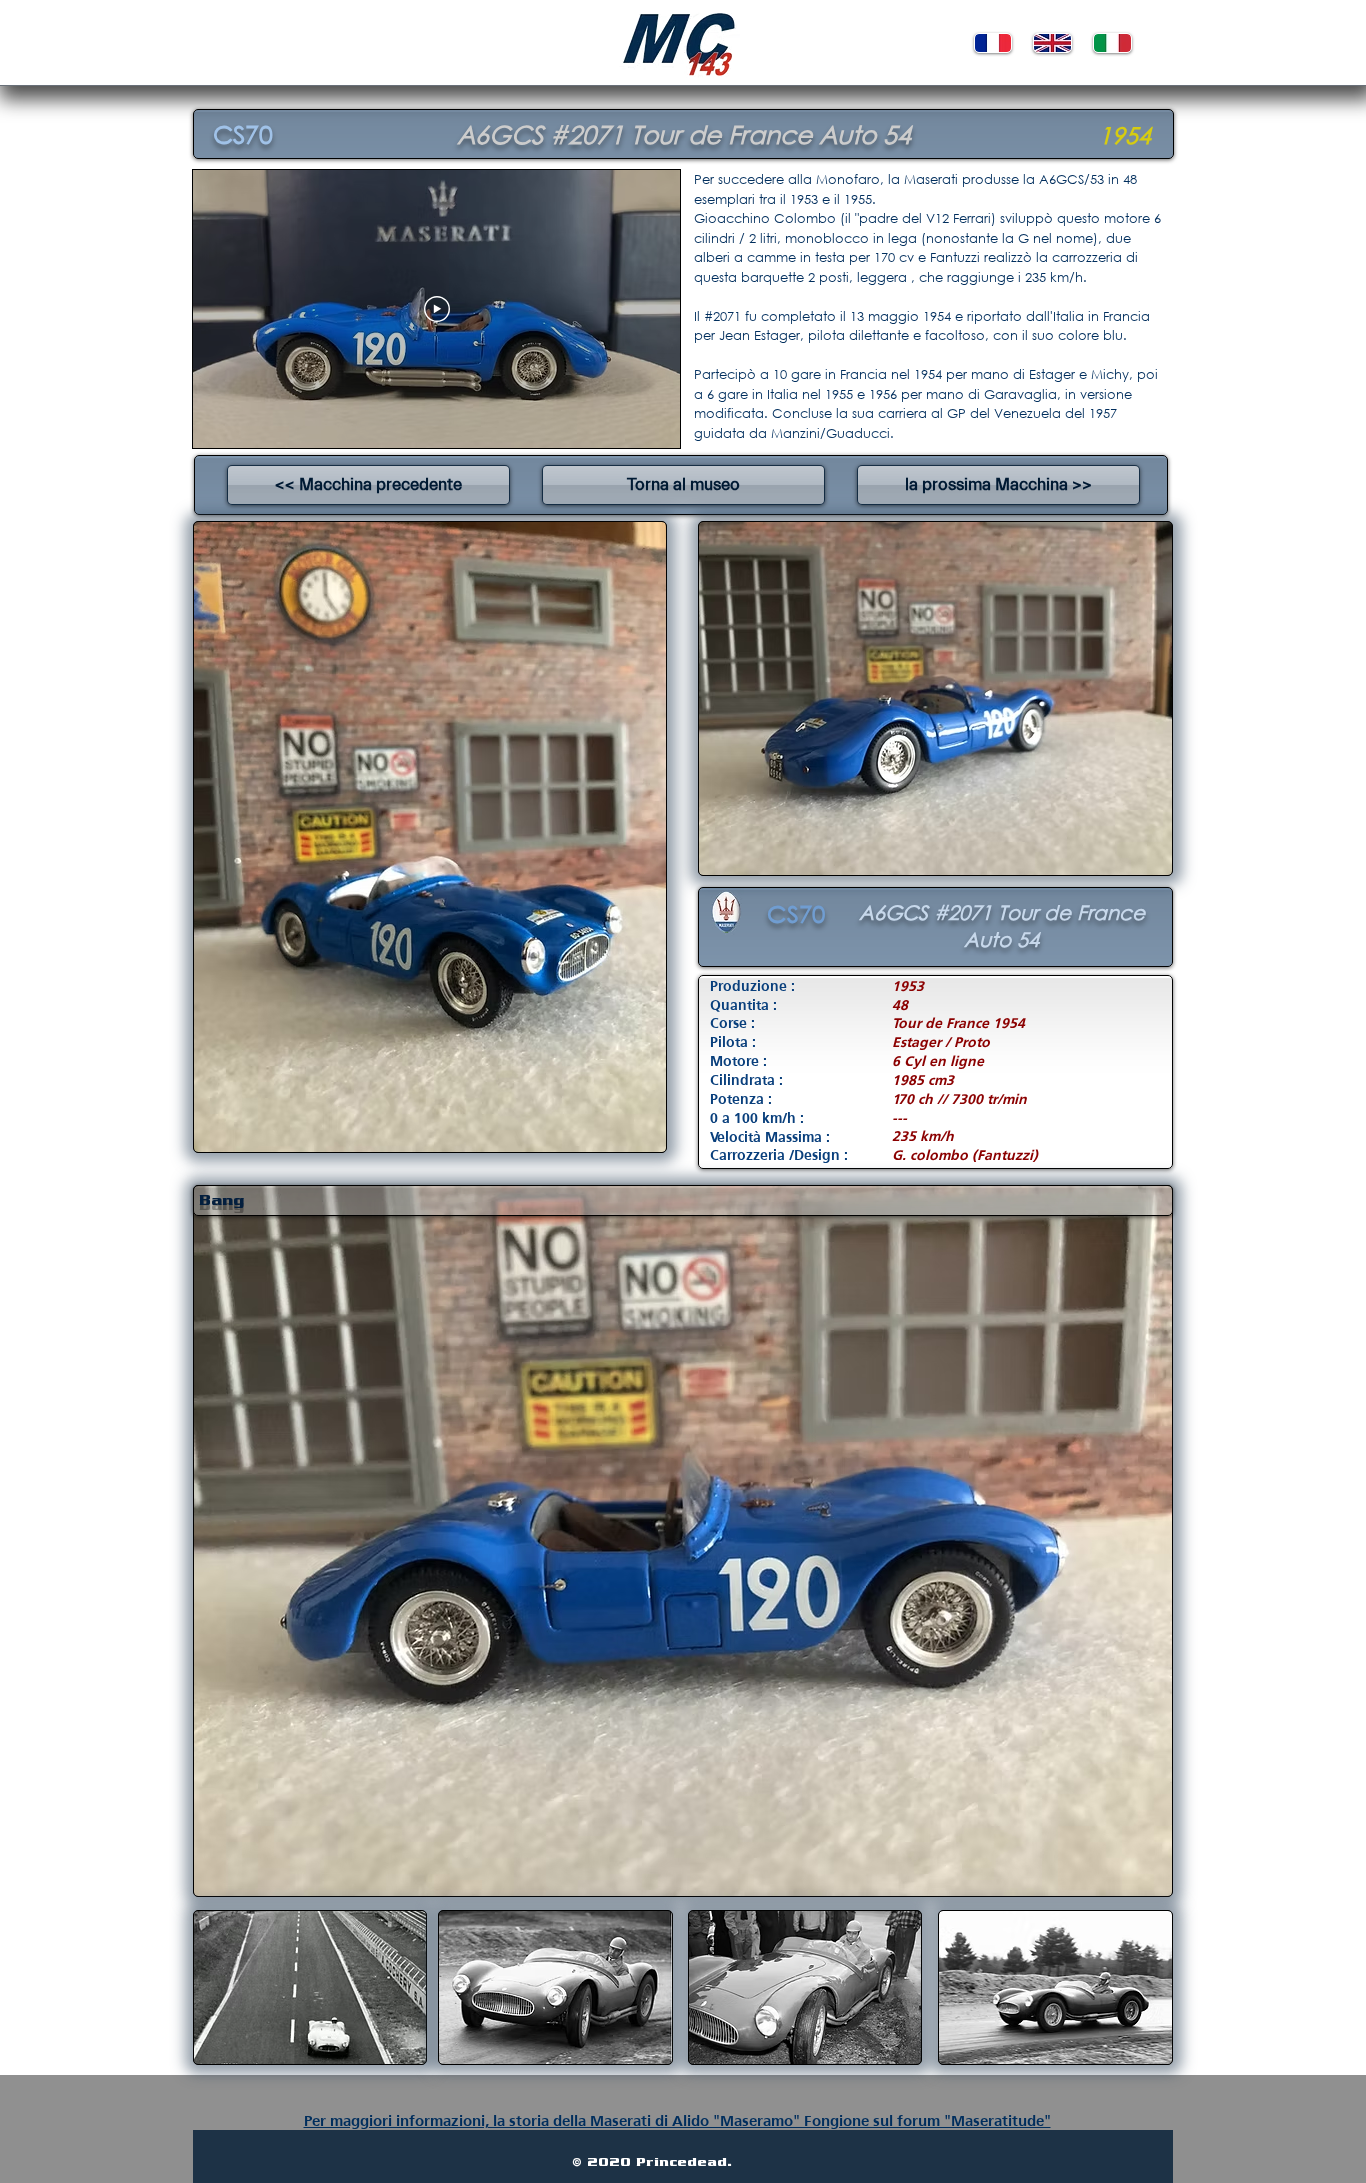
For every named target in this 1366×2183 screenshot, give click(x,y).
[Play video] (437, 309)
